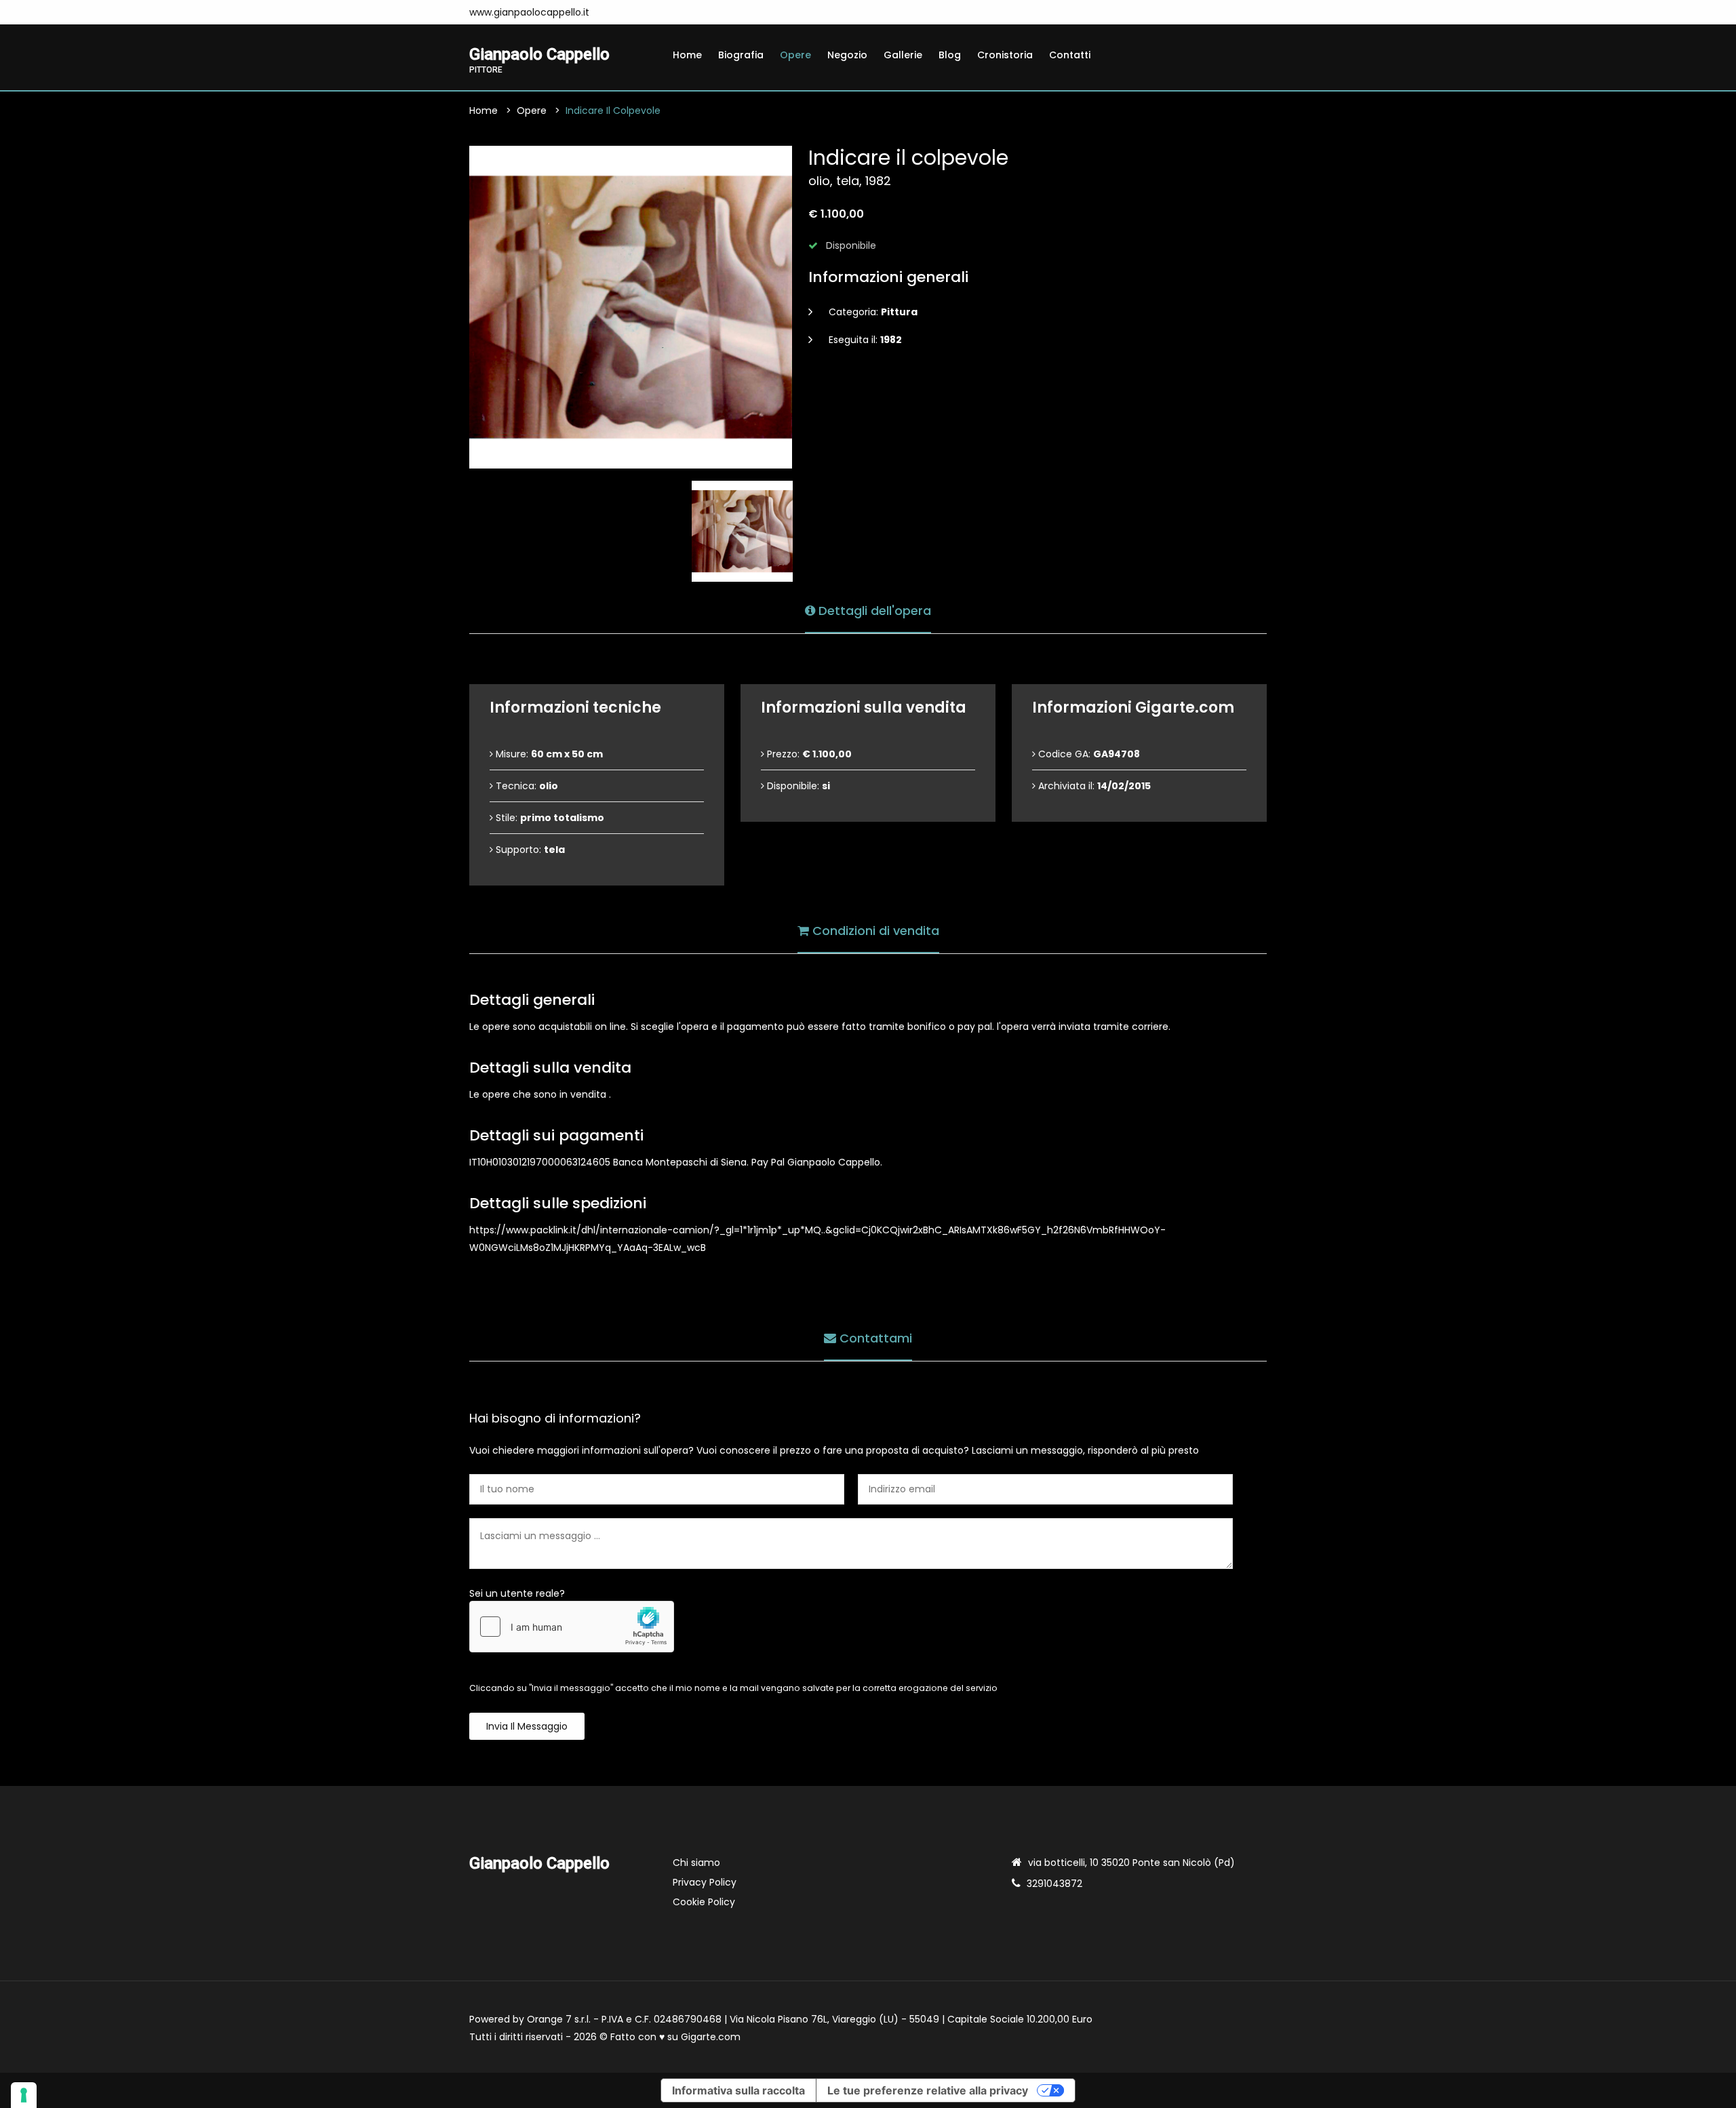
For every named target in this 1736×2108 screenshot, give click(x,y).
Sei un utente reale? (517, 1593)
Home (687, 55)
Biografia (741, 55)
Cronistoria (1005, 55)
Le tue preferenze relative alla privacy (928, 2090)
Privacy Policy (705, 1882)
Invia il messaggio (527, 1726)
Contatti (1070, 55)
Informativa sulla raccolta (738, 2090)
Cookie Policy (704, 1902)
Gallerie (903, 55)
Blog (950, 55)
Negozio (847, 55)
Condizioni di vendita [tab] (874, 931)
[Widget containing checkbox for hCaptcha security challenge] (572, 1627)
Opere (795, 55)
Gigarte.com (711, 2037)
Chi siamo (696, 1863)
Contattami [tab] (874, 1338)
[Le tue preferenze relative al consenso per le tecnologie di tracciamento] (24, 2095)
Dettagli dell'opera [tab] (873, 611)
